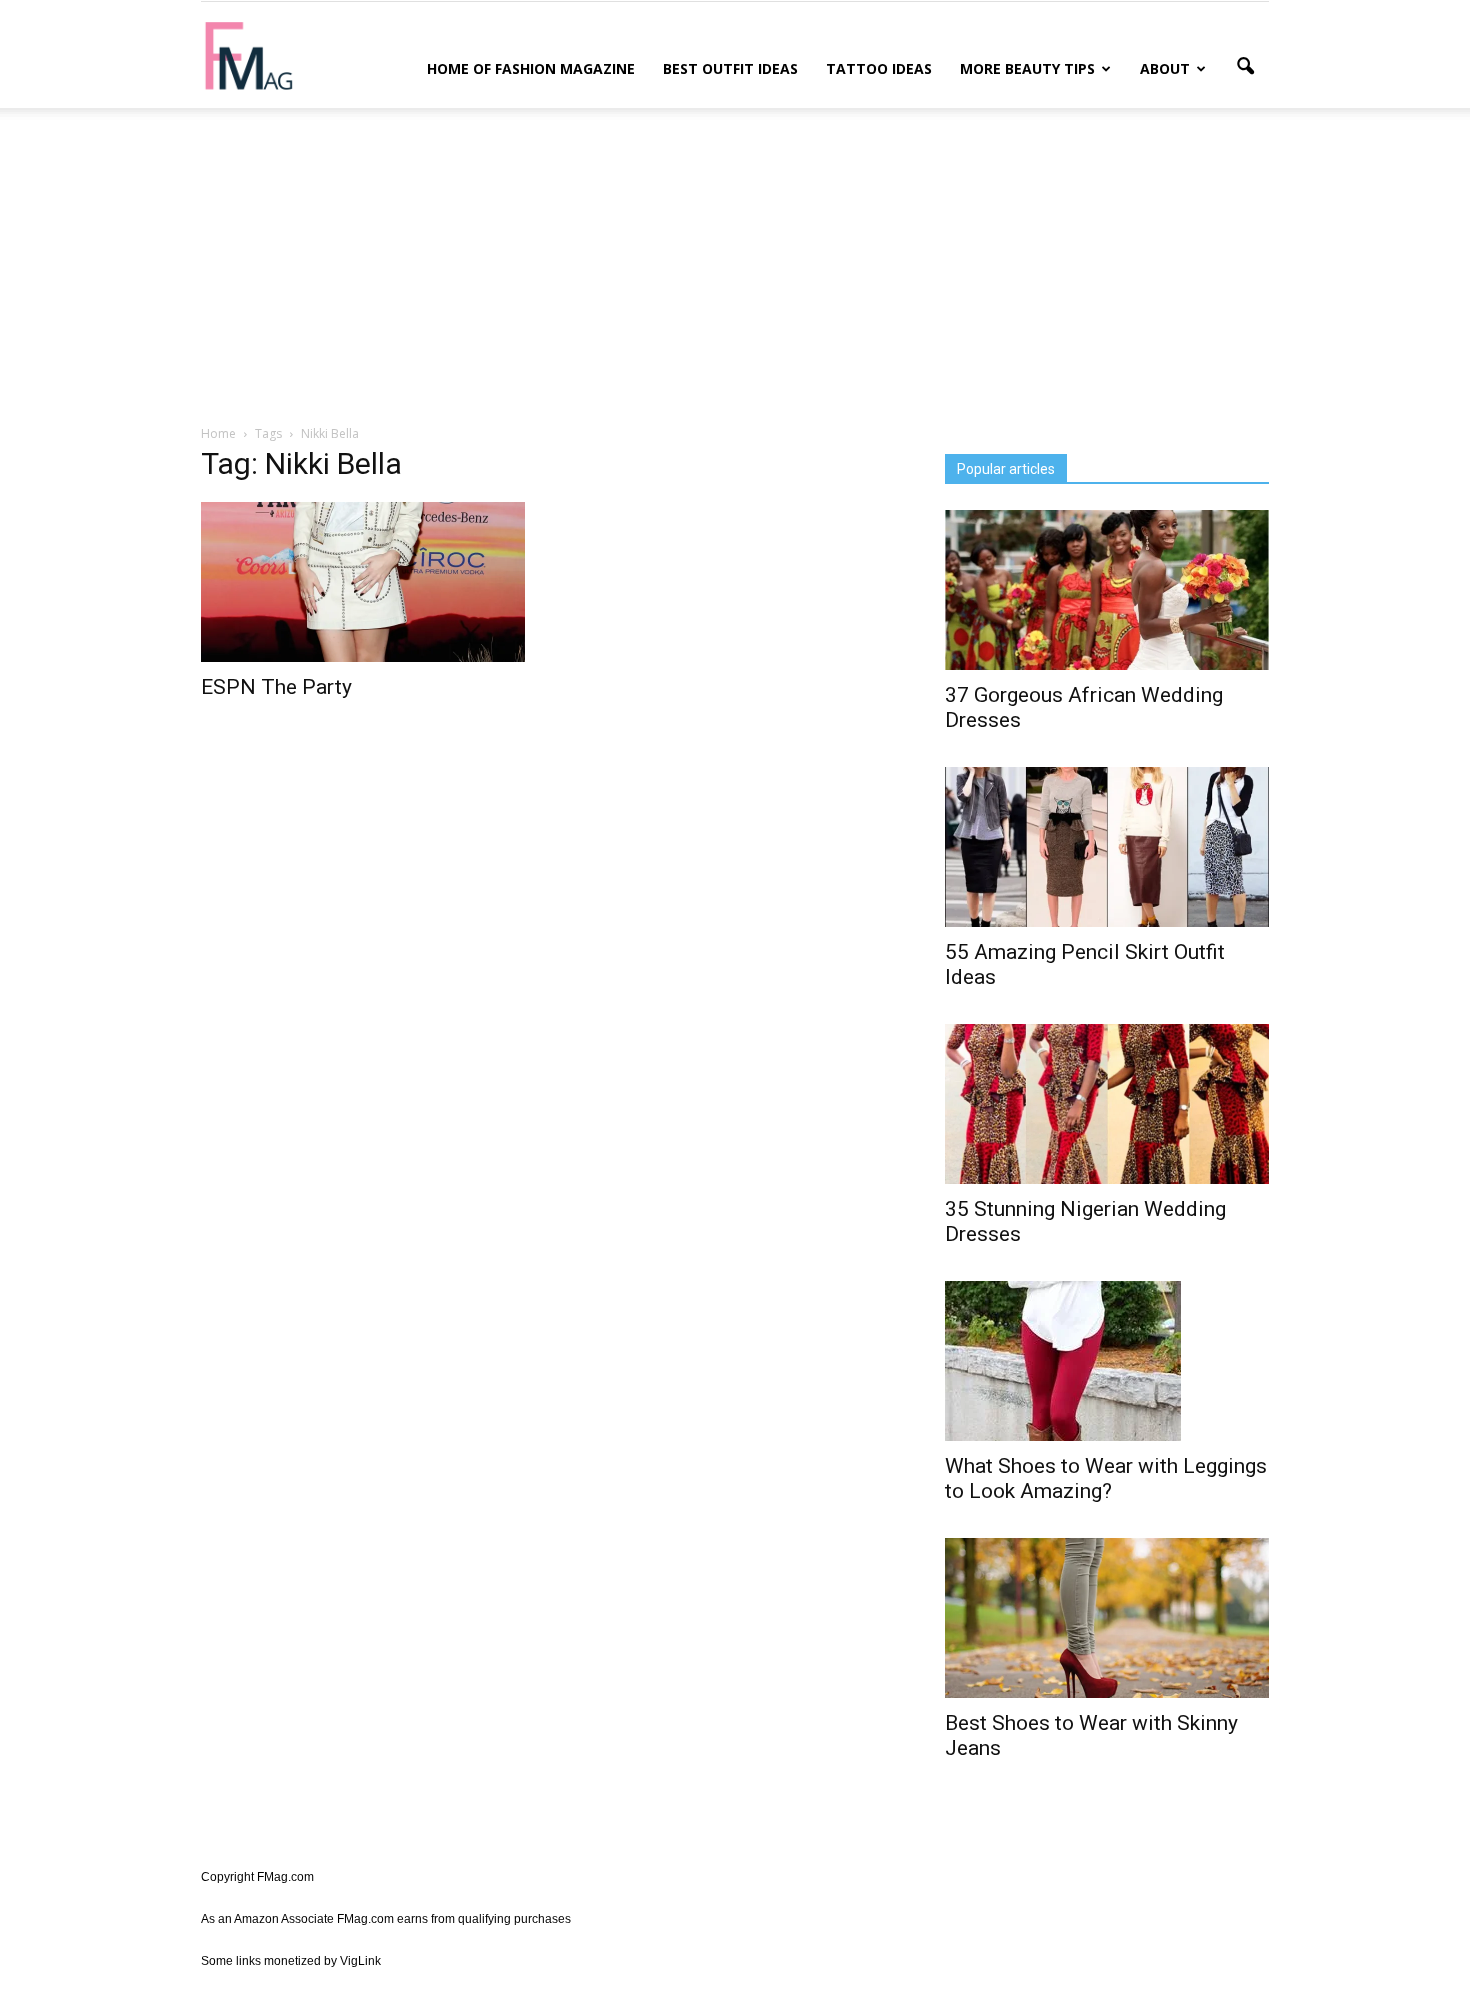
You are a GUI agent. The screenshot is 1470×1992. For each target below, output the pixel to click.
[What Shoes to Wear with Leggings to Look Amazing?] (1107, 1361)
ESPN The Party (276, 687)
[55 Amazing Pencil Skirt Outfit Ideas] (1107, 847)
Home (218, 433)
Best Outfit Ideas (730, 68)
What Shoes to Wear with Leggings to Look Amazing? (1106, 1478)
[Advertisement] (735, 263)
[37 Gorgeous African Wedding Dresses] (1107, 590)
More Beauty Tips (1027, 68)
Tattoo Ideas (879, 68)
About (1165, 68)
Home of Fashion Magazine (531, 68)
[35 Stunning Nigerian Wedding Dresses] (1107, 1104)
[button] (1245, 67)
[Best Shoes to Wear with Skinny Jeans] (1107, 1618)
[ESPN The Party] (363, 582)
